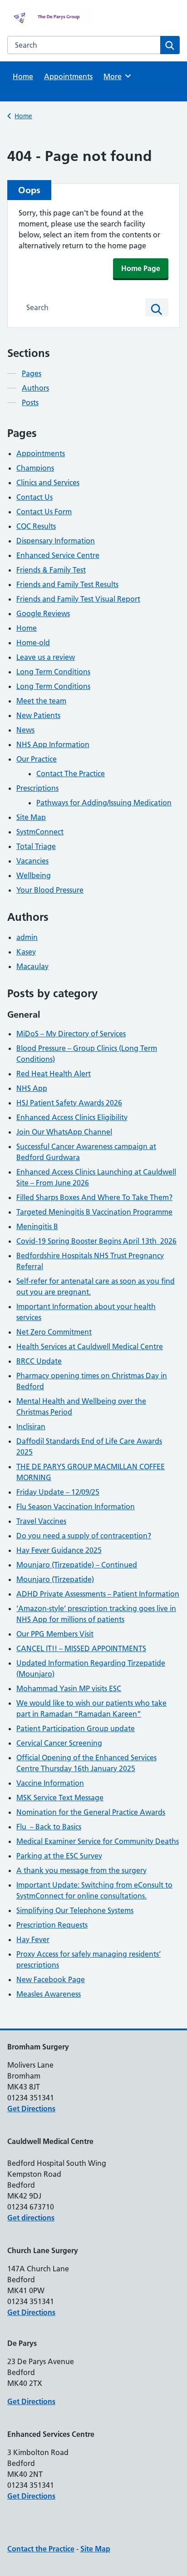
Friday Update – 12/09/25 (58, 1492)
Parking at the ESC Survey (59, 1856)
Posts (30, 402)
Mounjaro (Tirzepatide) (55, 1579)
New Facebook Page (51, 1979)
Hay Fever (33, 1939)
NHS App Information (53, 744)
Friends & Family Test (51, 570)
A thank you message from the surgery (81, 1870)
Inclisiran (31, 1426)
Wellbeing (34, 875)
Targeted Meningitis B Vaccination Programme (94, 1212)
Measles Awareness (49, 1994)
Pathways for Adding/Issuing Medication (104, 803)
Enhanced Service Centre (58, 555)
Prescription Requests (52, 1925)
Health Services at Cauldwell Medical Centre (90, 1346)
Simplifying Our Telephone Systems (75, 1910)
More (116, 76)
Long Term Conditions (53, 672)
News (25, 730)
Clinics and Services (48, 482)
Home (23, 76)
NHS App (32, 1088)
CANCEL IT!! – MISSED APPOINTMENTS (81, 1648)
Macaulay (32, 966)
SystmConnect (40, 832)
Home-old (33, 643)
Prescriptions (37, 788)
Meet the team (41, 701)
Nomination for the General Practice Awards (91, 1812)
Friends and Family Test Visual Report (78, 599)
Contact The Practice (71, 773)
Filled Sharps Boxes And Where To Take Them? (94, 1197)
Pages (32, 373)
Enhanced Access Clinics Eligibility (72, 1117)
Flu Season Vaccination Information (76, 1506)
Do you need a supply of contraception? (84, 1536)
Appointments (68, 76)
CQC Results (36, 526)
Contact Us (34, 497)
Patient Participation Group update (76, 1728)
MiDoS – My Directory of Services (71, 1034)
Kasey (26, 952)
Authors (35, 388)
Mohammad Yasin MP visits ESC (69, 1688)
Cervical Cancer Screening (59, 1743)
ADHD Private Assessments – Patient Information (98, 1594)
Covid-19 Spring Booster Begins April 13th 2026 (96, 1241)
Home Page (141, 268)
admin (27, 937)
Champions (35, 468)
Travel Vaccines (41, 1521)
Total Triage (36, 846)
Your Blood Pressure (50, 890)
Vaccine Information (50, 1783)
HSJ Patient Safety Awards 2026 (69, 1103)
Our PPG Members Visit (55, 1634)
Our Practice (37, 759)
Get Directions (31, 2109)
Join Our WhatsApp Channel (64, 1132)
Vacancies (32, 861)
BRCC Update (39, 1361)
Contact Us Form (44, 512)
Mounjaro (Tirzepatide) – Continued (77, 1565)
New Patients (38, 715)
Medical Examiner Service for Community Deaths (98, 1841)
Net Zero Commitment (54, 1332)
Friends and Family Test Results (67, 584)
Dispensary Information (56, 541)
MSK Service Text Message (60, 1798)
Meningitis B (37, 1226)
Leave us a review (46, 657)
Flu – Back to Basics (49, 1827)
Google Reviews (43, 613)
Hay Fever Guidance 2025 (59, 1550)
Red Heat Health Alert (54, 1074)
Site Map (31, 817)
